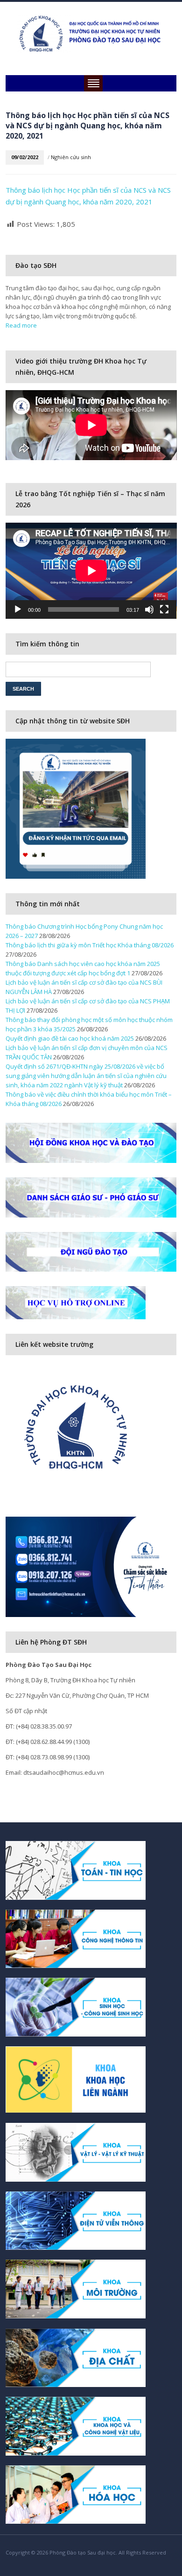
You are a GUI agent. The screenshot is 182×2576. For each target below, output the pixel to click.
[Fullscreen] (164, 609)
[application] (91, 571)
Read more (21, 325)
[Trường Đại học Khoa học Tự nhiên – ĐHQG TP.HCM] (91, 33)
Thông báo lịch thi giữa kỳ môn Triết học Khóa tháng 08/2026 (90, 945)
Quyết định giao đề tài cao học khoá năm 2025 (70, 1038)
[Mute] (149, 609)
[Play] (18, 609)
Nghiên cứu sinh (71, 157)
